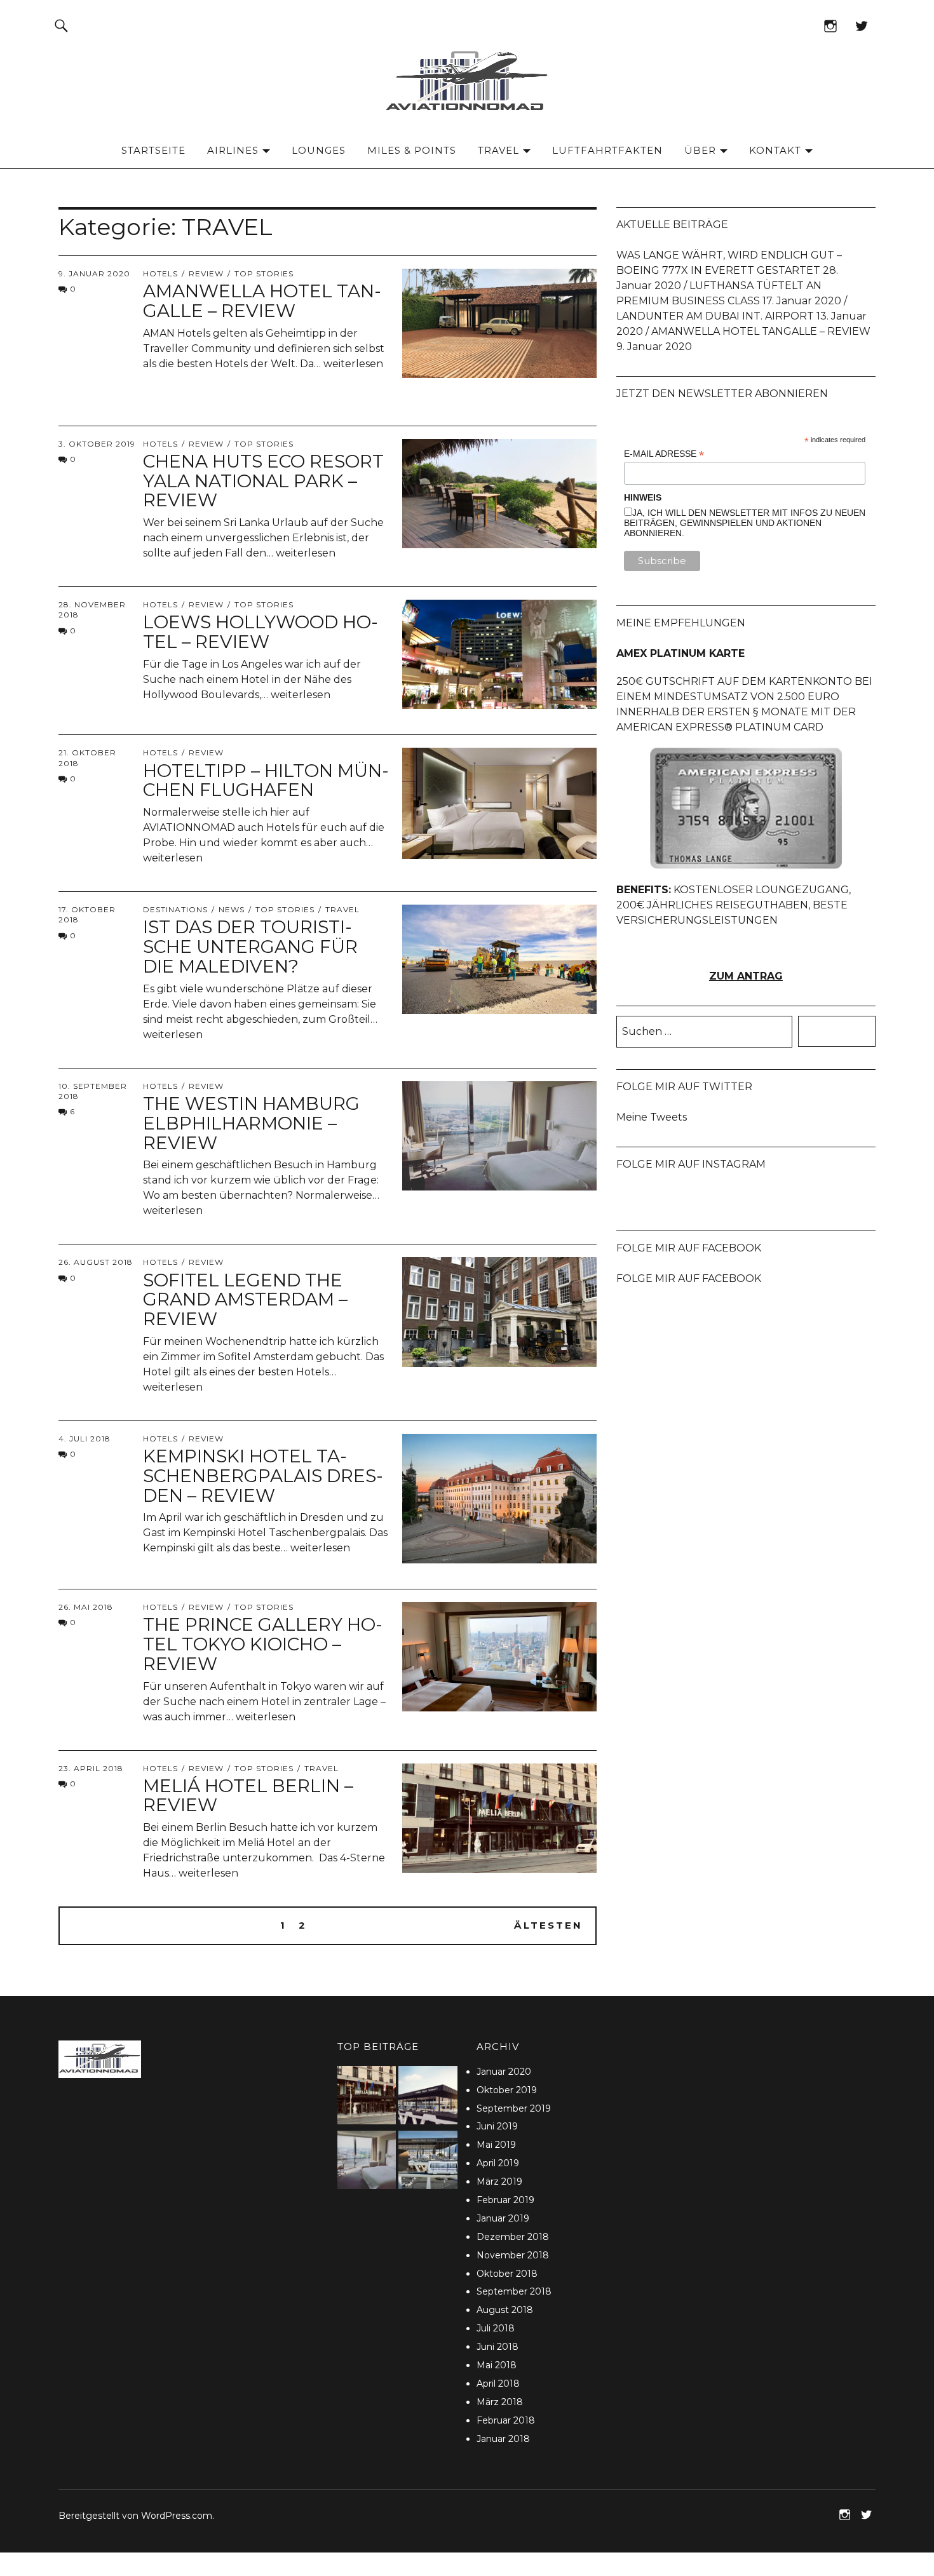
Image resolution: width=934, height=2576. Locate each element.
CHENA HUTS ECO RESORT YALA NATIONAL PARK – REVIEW (263, 481)
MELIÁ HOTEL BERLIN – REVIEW (248, 1796)
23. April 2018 (91, 1768)
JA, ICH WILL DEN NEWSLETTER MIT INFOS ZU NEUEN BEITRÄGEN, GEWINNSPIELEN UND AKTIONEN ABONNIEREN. (745, 523)
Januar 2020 (504, 2072)
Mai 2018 (497, 2365)
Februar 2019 (505, 2200)
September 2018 (514, 2291)
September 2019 (514, 2108)
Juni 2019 (497, 2126)
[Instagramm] (830, 25)
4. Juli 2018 (85, 1439)
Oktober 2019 (507, 2090)
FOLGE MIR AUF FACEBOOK (689, 1248)
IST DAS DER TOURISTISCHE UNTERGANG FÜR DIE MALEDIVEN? (250, 947)
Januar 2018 (503, 2439)
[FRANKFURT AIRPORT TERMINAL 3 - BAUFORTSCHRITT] (428, 2162)
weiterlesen (353, 364)
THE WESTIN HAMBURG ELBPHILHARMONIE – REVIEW (251, 1123)
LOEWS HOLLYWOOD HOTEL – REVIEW (261, 632)
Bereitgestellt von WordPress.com (135, 2516)
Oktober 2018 (507, 2274)
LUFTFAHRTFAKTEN (607, 150)
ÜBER (700, 150)
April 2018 (498, 2384)
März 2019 (499, 2182)
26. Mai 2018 (86, 1607)
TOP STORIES (264, 273)
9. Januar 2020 (94, 273)
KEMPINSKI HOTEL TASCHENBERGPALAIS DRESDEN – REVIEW (263, 1476)
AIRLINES (233, 150)
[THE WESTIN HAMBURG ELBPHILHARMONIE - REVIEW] (367, 2162)
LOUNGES (319, 150)
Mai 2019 (496, 2145)
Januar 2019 (503, 2218)
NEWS (232, 909)
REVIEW (206, 273)
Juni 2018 (497, 2347)
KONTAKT (775, 150)
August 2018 (505, 2310)
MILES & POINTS (412, 150)
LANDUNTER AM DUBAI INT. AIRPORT (715, 316)
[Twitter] (861, 25)
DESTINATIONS (175, 909)
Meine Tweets (652, 1117)
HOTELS (160, 273)
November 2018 (513, 2255)
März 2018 (500, 2402)
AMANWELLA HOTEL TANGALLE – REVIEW (262, 301)
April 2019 (498, 2163)
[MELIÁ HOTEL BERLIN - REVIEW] (367, 2097)
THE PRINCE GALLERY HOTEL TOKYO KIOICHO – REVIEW (263, 1644)
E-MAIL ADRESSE (664, 454)
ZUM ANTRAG (746, 976)
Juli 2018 (496, 2328)
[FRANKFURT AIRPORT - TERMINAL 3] (428, 2097)
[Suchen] (61, 25)
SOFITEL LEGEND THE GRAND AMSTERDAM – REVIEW (245, 1300)
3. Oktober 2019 (97, 444)
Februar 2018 (506, 2420)
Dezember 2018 (513, 2237)
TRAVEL (498, 150)
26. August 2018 (96, 1262)
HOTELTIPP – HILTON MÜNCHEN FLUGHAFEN (266, 780)
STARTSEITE (153, 150)
